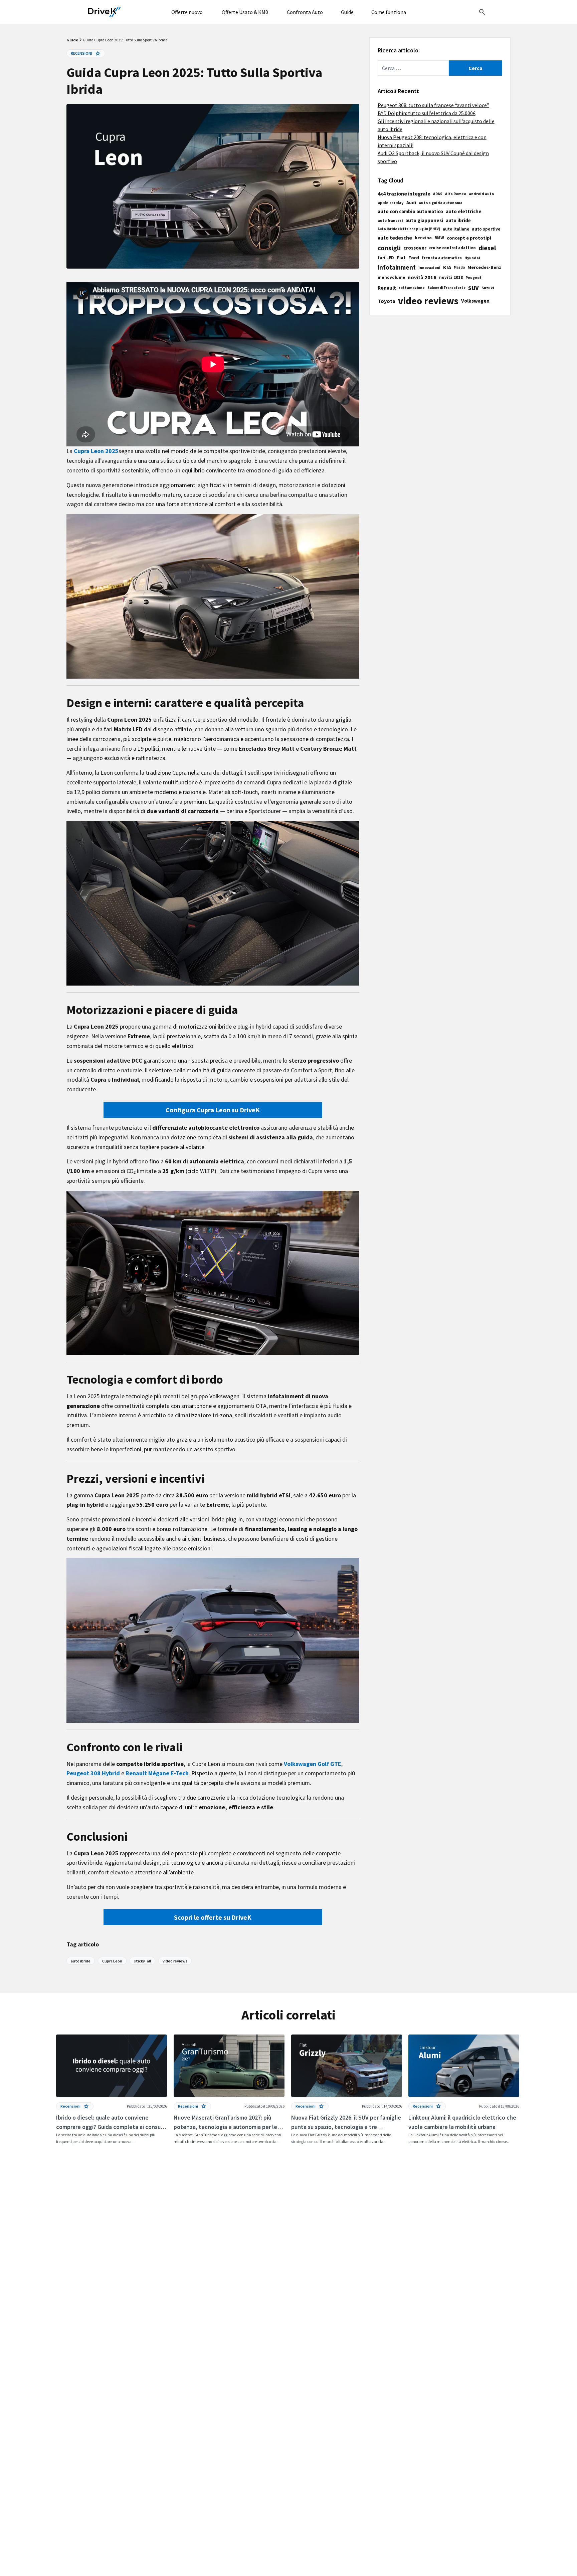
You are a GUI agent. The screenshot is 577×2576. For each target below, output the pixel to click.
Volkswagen (475, 301)
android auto (481, 194)
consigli (389, 248)
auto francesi (390, 221)
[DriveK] (105, 12)
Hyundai (472, 258)
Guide (73, 40)
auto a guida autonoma (441, 203)
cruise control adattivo (452, 248)
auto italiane (456, 229)
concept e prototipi (469, 238)
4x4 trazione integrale (404, 194)
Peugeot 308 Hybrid (93, 1773)
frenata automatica (442, 258)
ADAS (438, 194)
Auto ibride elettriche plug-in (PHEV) (409, 229)
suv (473, 288)
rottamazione (412, 288)
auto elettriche (464, 211)
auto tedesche (395, 238)
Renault (387, 288)
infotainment (397, 267)
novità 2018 (451, 277)
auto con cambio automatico (410, 211)
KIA (447, 267)
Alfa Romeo (456, 194)
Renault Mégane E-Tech (157, 1773)
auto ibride (458, 221)
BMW (439, 238)
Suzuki (488, 288)
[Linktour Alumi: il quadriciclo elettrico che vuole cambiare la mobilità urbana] (464, 2090)
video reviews (428, 301)
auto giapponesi (424, 220)
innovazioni (429, 267)
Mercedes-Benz (484, 267)
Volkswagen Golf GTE (313, 1764)
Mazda (459, 267)
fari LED (386, 258)
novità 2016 (422, 277)
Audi (411, 203)
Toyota (387, 301)
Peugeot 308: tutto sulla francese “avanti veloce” (433, 105)
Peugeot (473, 277)
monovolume (391, 277)
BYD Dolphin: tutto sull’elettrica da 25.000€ (427, 113)
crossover (415, 248)
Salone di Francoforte (446, 288)
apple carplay (391, 203)
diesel (487, 248)
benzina (423, 238)
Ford (414, 258)
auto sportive (486, 229)
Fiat (401, 258)
